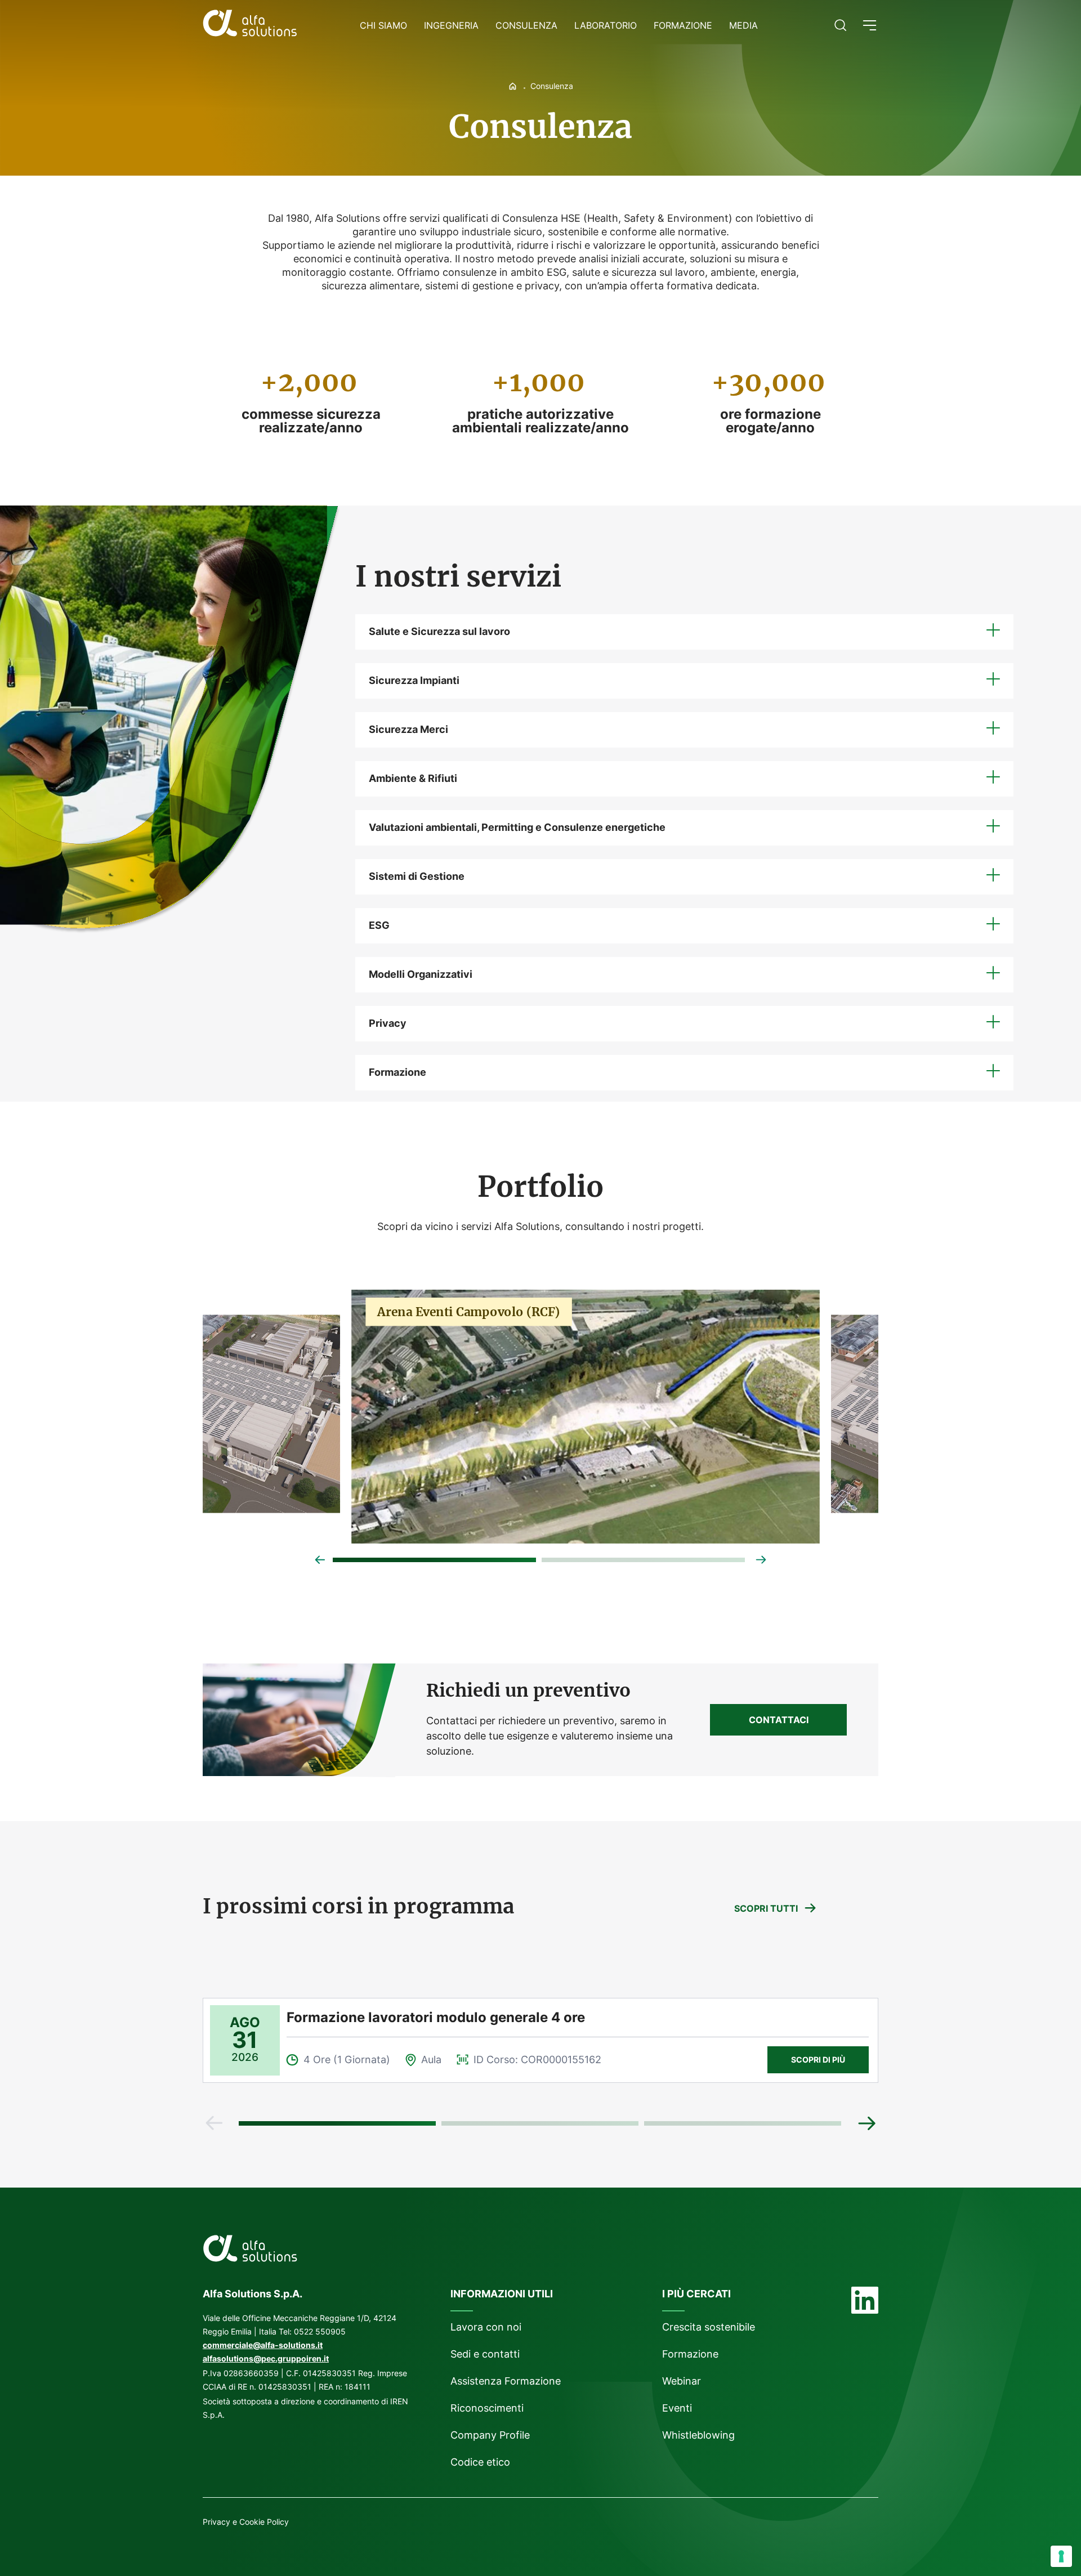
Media (743, 25)
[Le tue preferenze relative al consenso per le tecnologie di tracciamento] (1061, 2556)
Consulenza (526, 25)
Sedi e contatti (485, 2354)
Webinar (682, 2381)
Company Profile (490, 2435)
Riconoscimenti (487, 2408)
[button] (870, 25)
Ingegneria (451, 25)
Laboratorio (606, 25)
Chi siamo (383, 25)
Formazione (683, 25)
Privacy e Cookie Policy (246, 2522)
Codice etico (480, 2462)
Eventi (677, 2408)
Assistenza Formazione (506, 2381)
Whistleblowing (700, 2435)
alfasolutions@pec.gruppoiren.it (266, 2358)
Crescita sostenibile (709, 2327)
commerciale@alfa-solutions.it (263, 2345)
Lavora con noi (486, 2327)
